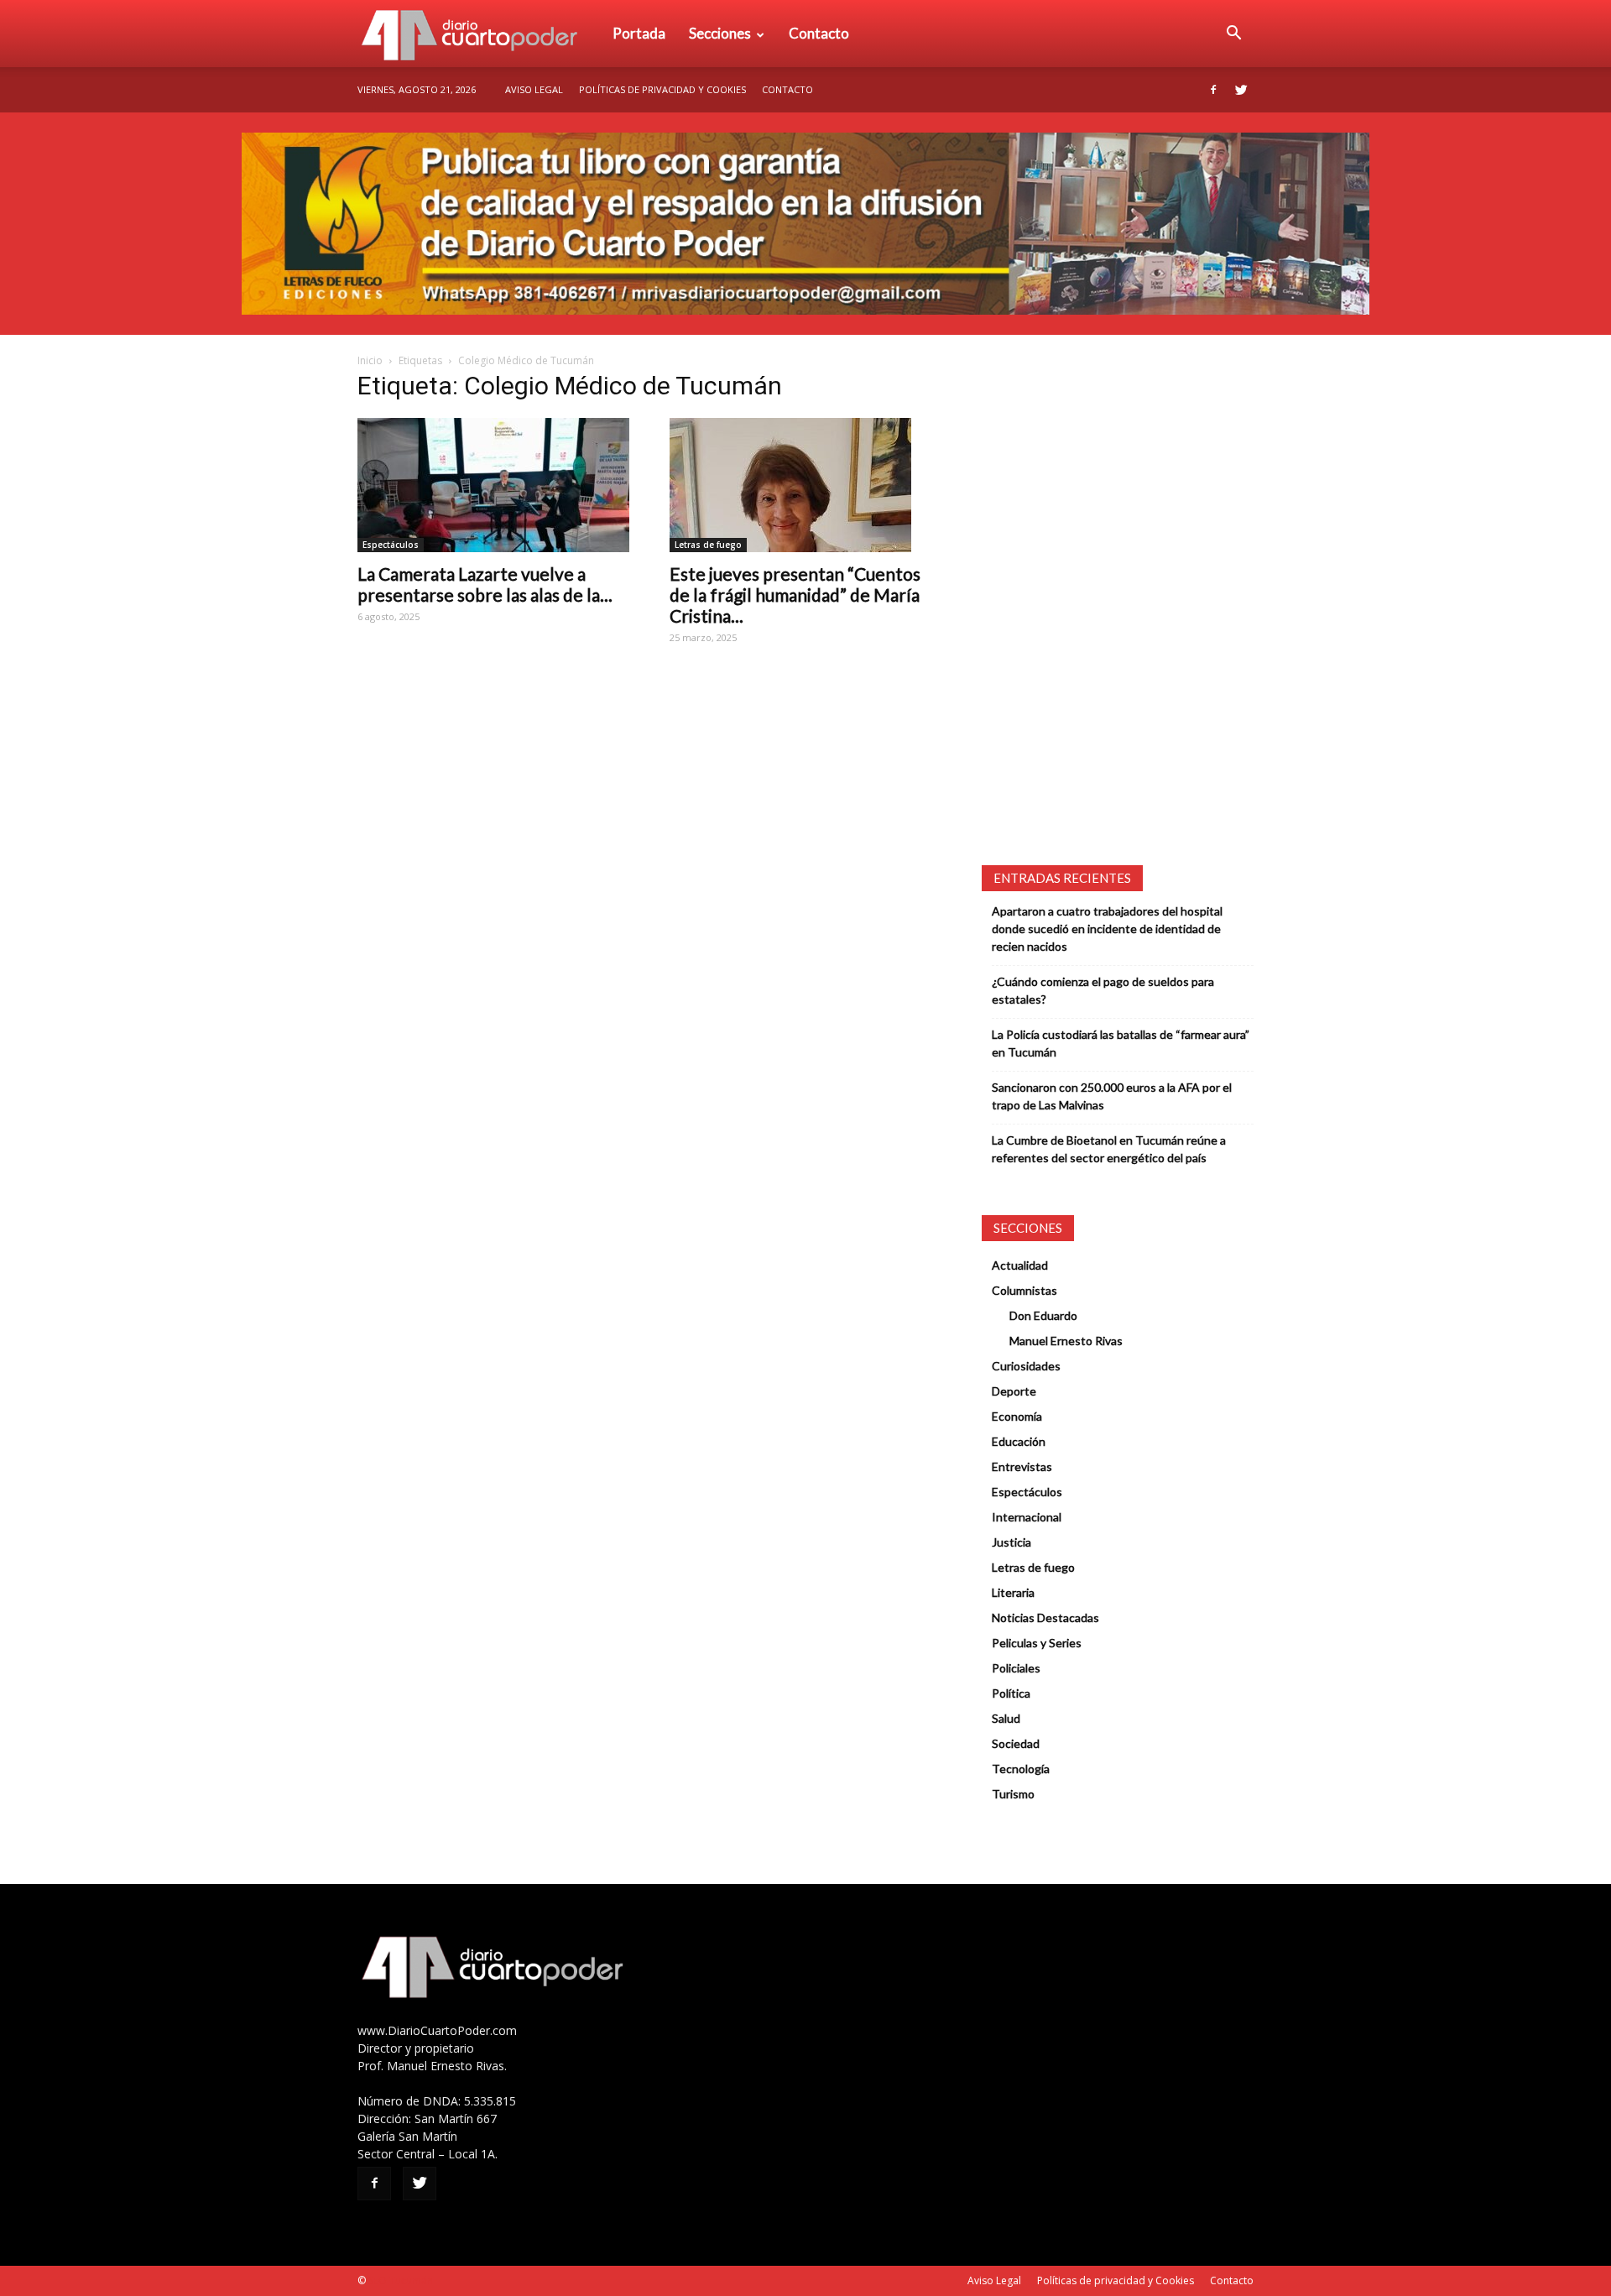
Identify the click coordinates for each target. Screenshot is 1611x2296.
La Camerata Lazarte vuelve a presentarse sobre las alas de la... (485, 584)
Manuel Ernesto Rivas (1066, 1341)
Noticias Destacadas (1045, 1618)
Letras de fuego (708, 545)
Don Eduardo (1043, 1315)
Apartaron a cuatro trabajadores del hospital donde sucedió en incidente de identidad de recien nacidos (1107, 929)
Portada (639, 33)
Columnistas (1024, 1290)
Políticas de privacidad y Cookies (662, 89)
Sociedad (1016, 1743)
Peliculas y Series (1037, 1643)
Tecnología (1021, 1769)
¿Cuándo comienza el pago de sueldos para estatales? (1103, 990)
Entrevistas (1022, 1466)
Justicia (1011, 1542)
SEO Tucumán (401, 2280)
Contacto (819, 33)
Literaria (1013, 1592)
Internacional (1027, 1517)
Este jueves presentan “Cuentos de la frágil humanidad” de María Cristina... (795, 595)
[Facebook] (1213, 90)
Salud (1006, 1718)
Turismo (1013, 1794)
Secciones (720, 33)
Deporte (1014, 1391)
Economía (1017, 1416)
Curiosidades (1026, 1366)
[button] (1233, 34)
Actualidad (1020, 1265)
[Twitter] (1241, 90)
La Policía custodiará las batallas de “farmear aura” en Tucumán (1121, 1043)
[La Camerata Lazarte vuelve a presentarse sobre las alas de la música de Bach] (493, 485)
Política (1011, 1693)
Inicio (370, 360)
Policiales (1016, 1668)
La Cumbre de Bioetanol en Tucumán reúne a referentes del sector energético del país (1109, 1149)
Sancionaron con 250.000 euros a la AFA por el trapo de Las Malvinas (1112, 1096)
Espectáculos (391, 545)
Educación (1019, 1441)
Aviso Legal (534, 89)
